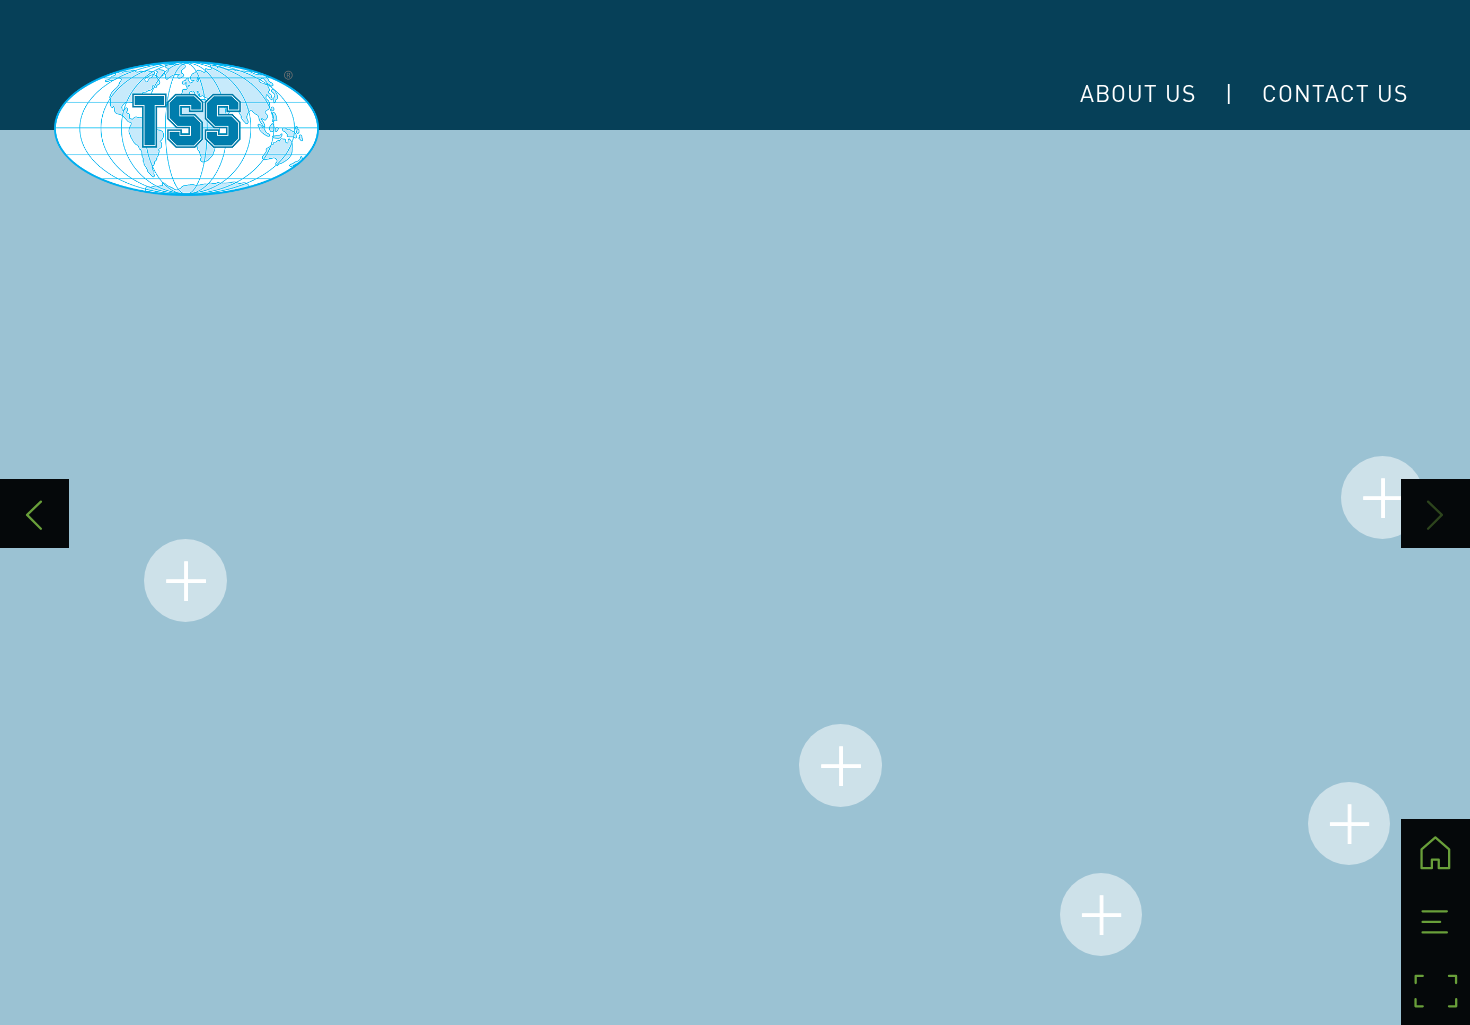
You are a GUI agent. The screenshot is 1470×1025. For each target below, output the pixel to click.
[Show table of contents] (1435, 922)
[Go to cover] (1435, 853)
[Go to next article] (1435, 513)
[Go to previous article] (34, 513)
